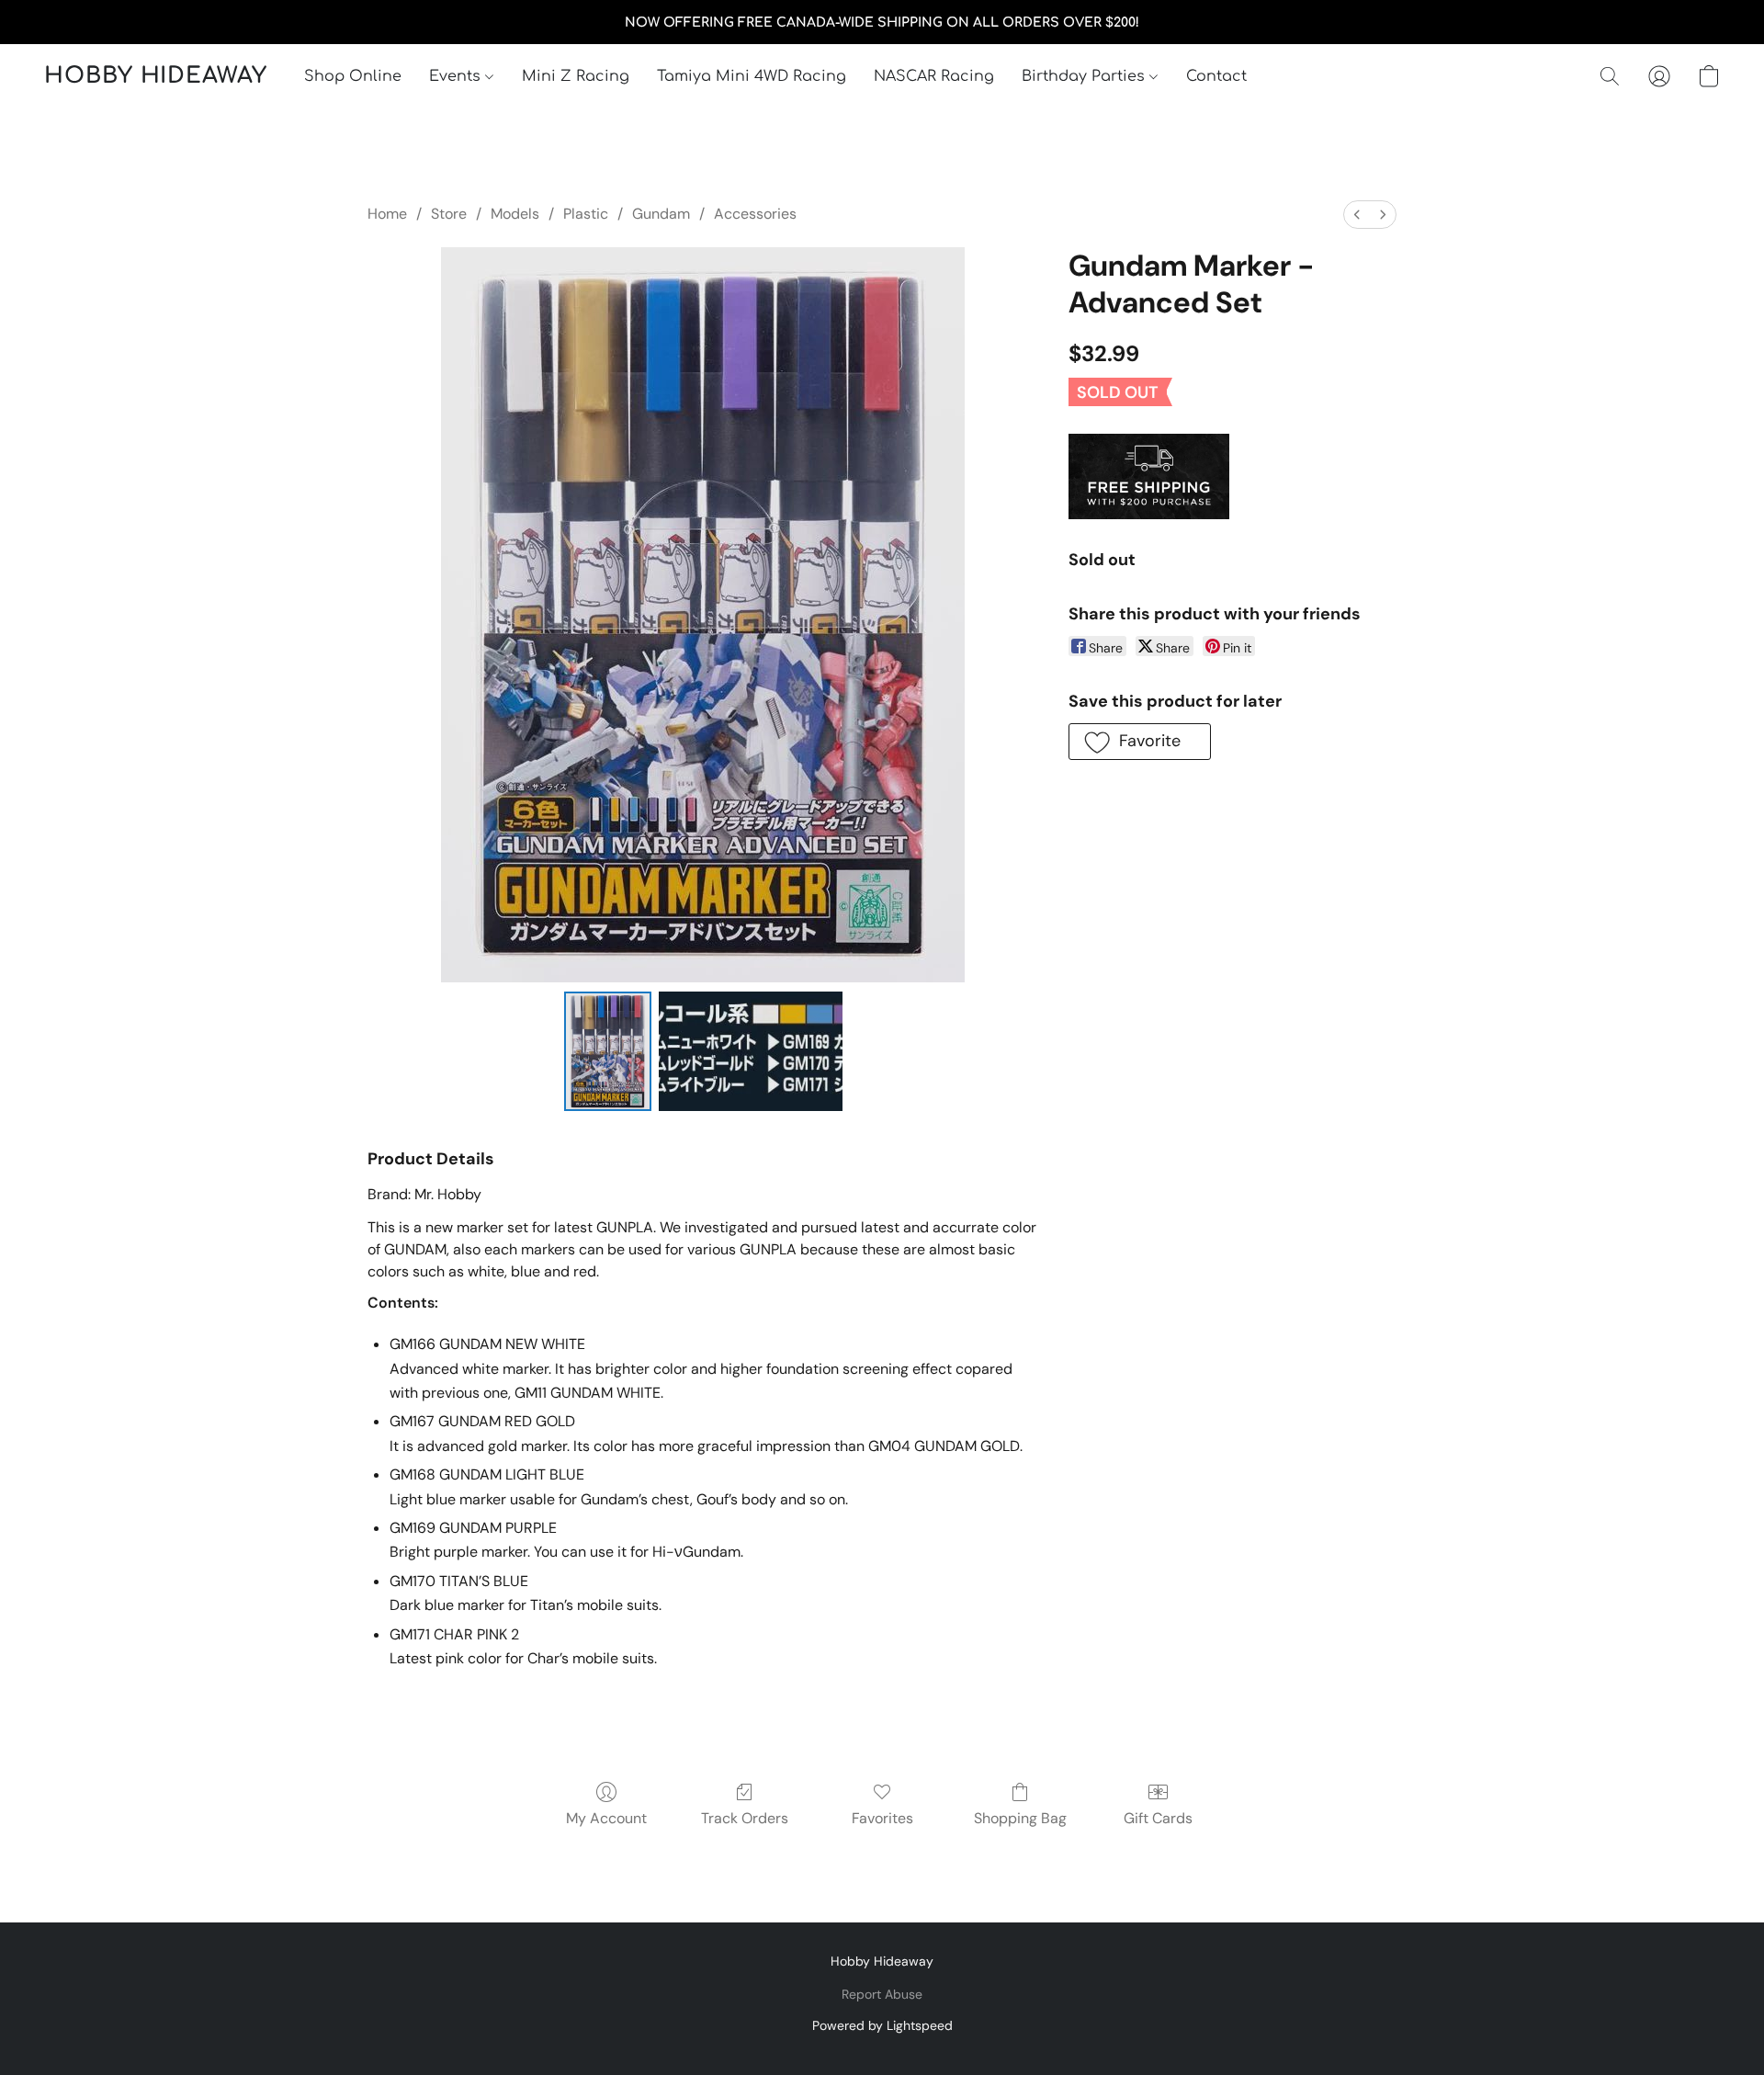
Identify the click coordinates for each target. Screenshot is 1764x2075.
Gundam (661, 214)
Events (457, 76)
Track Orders (745, 1818)
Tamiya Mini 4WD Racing (752, 76)
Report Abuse (882, 1994)
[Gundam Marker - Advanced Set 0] (608, 1051)
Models (515, 214)
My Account (606, 1818)
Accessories (755, 214)
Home (387, 214)
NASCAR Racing (934, 76)
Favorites (882, 1818)
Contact (1216, 76)
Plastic (586, 214)
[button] (156, 76)
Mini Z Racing (576, 76)
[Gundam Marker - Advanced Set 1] (751, 1051)
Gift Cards (1158, 1818)
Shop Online (353, 76)
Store (449, 214)
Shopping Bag (1020, 1818)
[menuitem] (1357, 215)
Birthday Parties (1086, 76)
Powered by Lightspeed (882, 2025)
